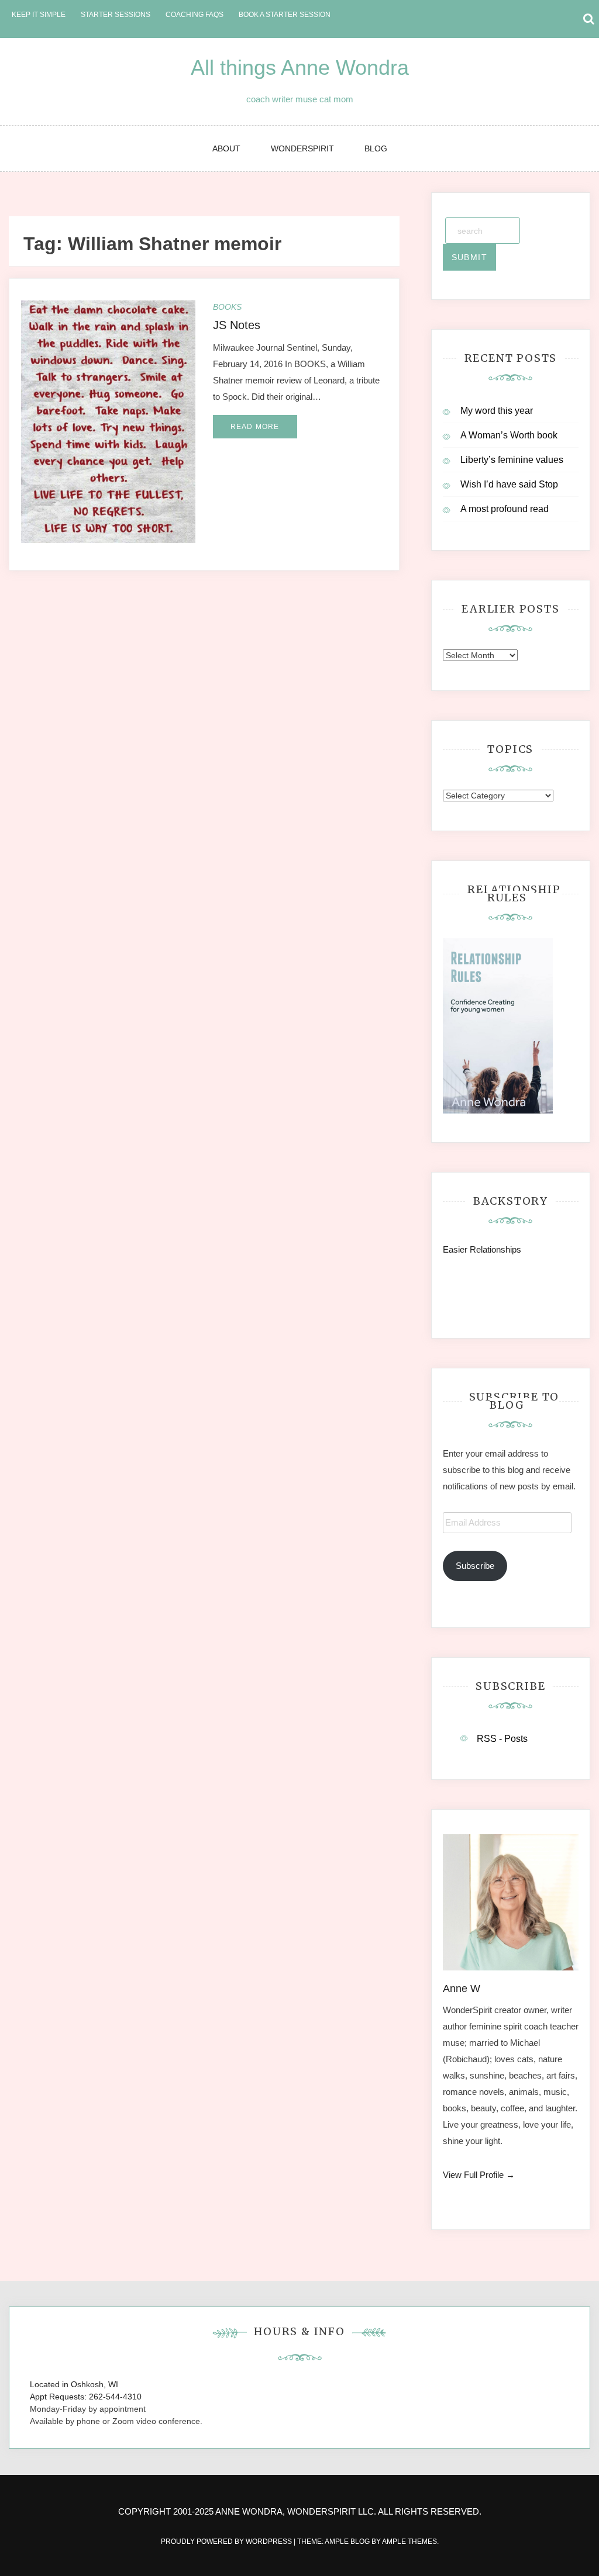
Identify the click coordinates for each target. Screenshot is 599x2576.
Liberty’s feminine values (512, 460)
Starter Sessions (116, 15)
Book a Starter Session (285, 15)
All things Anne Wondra (300, 68)
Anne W (462, 1989)
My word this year (497, 411)
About (226, 148)
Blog (376, 148)
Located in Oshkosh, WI (74, 2384)
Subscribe (475, 1566)
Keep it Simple (39, 15)
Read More (255, 427)
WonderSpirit (302, 148)
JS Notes (237, 325)
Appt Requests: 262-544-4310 (86, 2397)
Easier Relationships (484, 1249)
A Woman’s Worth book (509, 435)
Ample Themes (409, 2542)
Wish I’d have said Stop (509, 484)
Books (227, 307)
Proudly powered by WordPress (227, 2542)
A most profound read (505, 509)
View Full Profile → (479, 2175)
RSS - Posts (502, 1739)
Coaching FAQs (194, 15)
